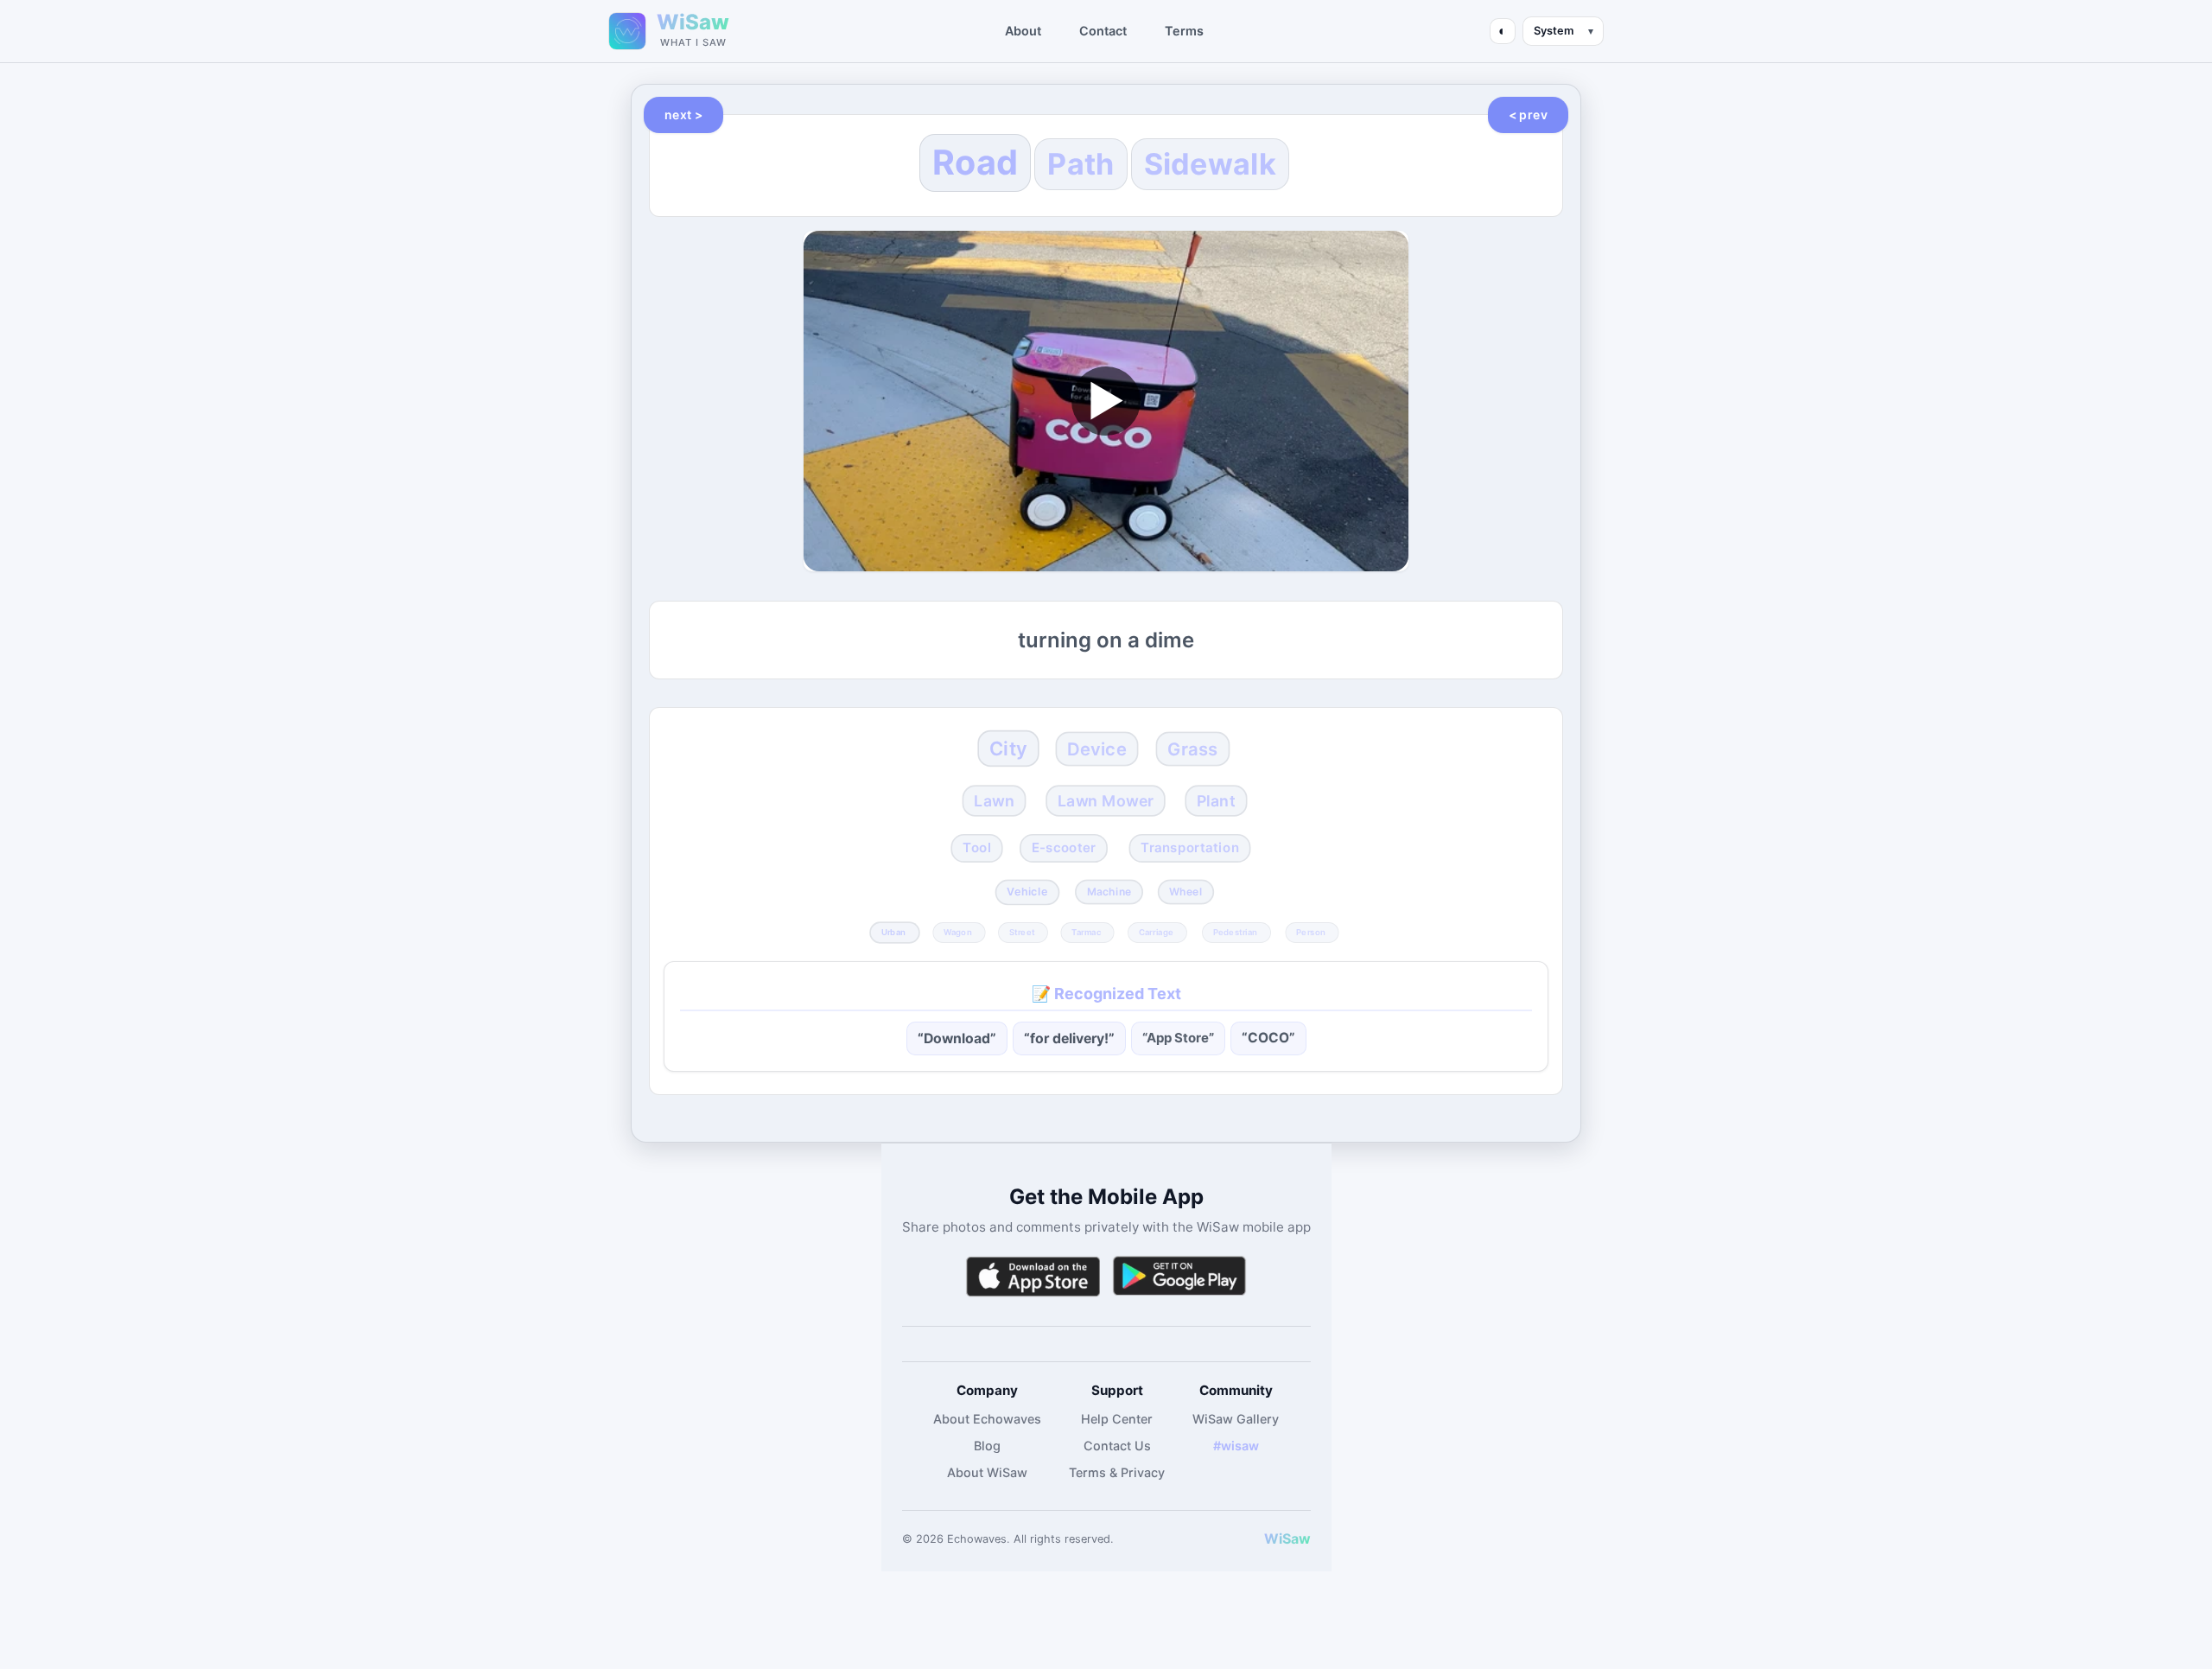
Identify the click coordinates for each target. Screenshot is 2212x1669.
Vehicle (1027, 892)
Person (1311, 932)
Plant (1216, 801)
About (1023, 31)
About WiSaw (987, 1472)
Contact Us (1117, 1446)
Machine (1109, 892)
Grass (1192, 749)
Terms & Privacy (1117, 1472)
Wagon (958, 932)
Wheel (1186, 892)
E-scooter (1063, 848)
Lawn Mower (1106, 801)
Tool (977, 848)
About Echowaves (987, 1419)
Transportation (1190, 848)
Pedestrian (1235, 932)
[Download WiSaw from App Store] (1033, 1276)
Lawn (994, 801)
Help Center (1117, 1419)
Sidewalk (1210, 164)
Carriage (1156, 932)
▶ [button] (1106, 401)
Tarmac (1086, 932)
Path (1081, 164)
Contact (1103, 31)
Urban (893, 932)
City (1008, 749)
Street (1021, 932)
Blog (987, 1446)
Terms (1184, 31)
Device (1097, 749)
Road (975, 162)
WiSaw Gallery (1236, 1419)
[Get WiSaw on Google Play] (1179, 1276)
